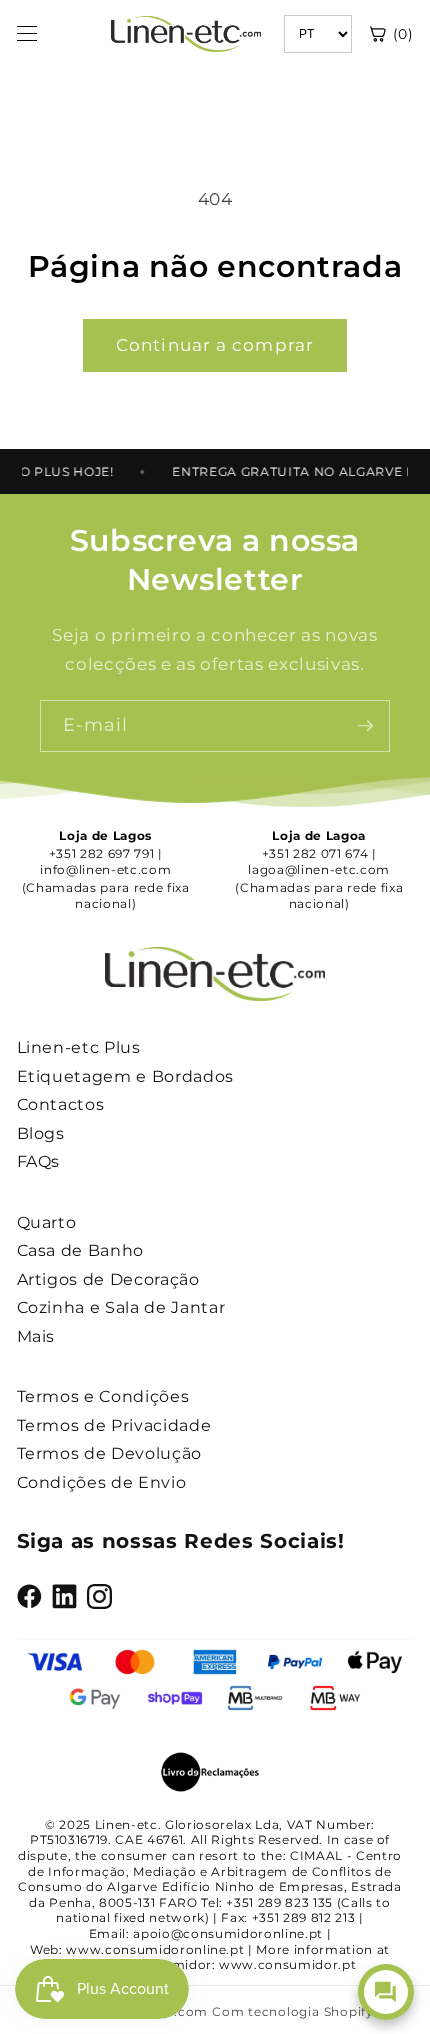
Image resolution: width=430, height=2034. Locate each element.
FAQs (39, 1161)
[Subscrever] (365, 726)
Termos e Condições (103, 1396)
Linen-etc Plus (79, 1047)
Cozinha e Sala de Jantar (121, 1307)
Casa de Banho (81, 1250)
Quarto (47, 1222)
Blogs (41, 1133)
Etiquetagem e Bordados (126, 1076)
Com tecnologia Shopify (293, 2011)
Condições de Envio (102, 1482)
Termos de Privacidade (114, 1425)
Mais (36, 1336)
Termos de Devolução (110, 1453)
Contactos (61, 1104)
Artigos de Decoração (108, 1279)
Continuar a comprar (215, 345)
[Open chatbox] (386, 1992)
